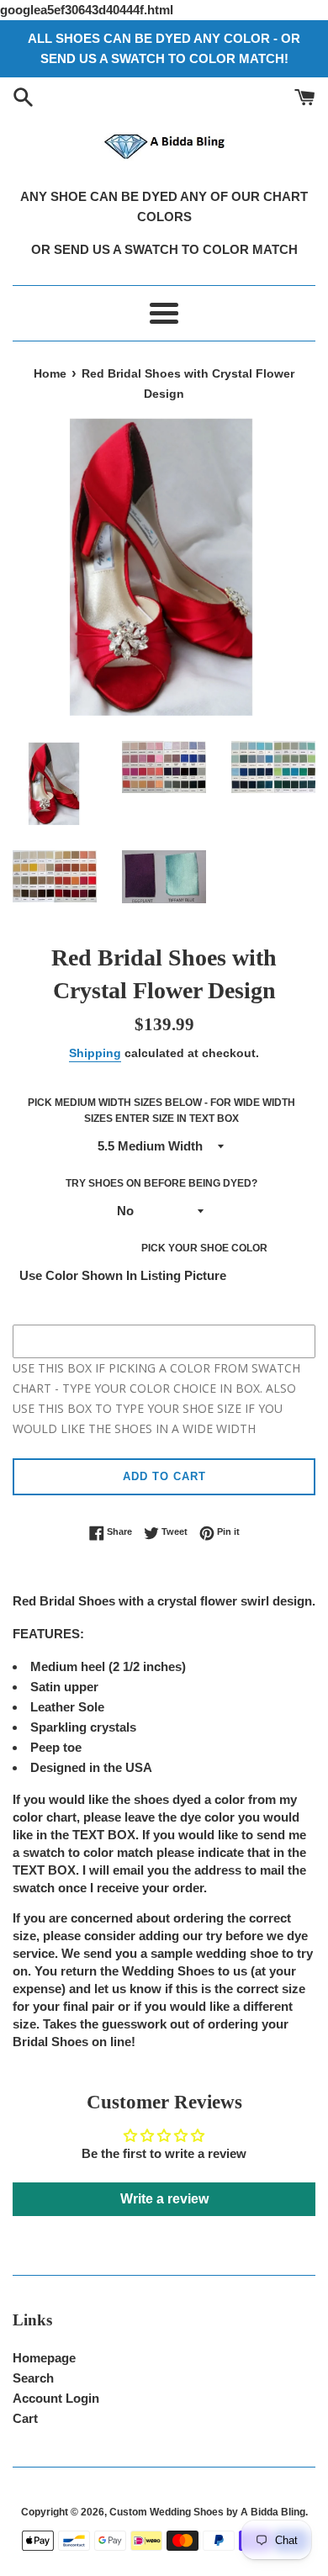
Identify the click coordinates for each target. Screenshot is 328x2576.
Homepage (44, 2358)
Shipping (95, 1053)
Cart (25, 2418)
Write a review (164, 2199)
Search (33, 2378)
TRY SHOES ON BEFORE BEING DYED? (161, 1183)
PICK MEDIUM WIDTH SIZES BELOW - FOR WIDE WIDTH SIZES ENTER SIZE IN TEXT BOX (161, 1111)
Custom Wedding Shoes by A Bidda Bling (207, 2512)
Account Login (56, 2398)
